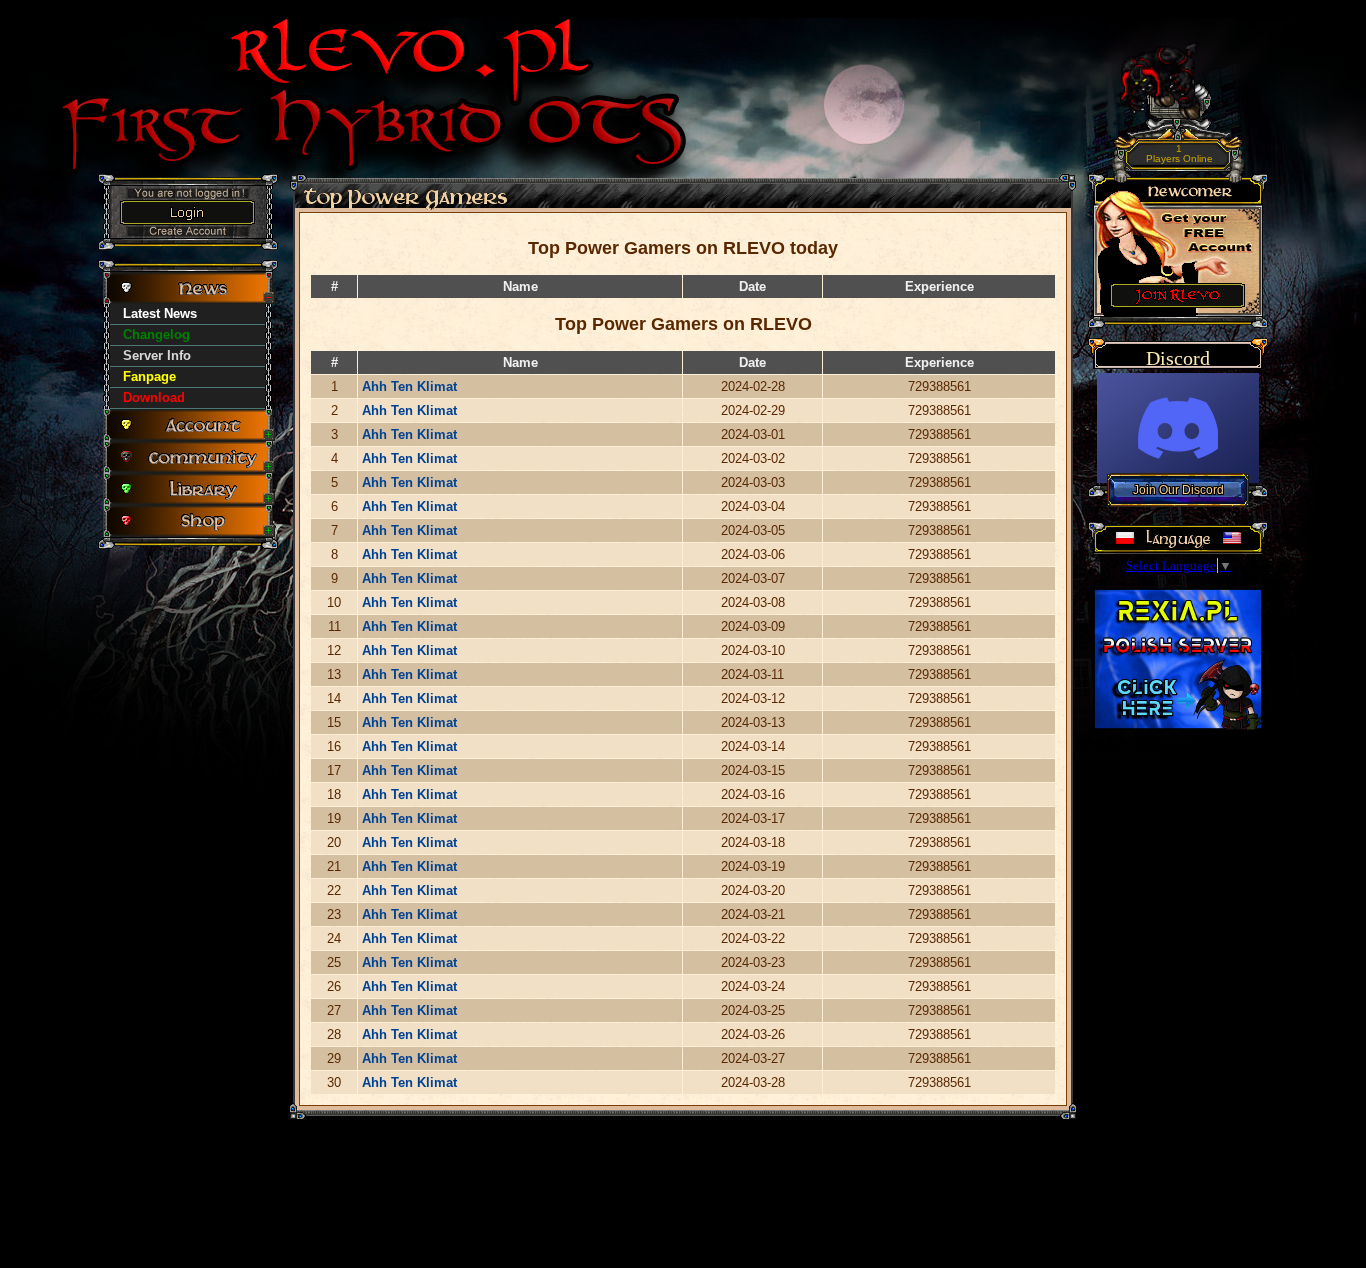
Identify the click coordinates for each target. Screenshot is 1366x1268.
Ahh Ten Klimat (409, 386)
